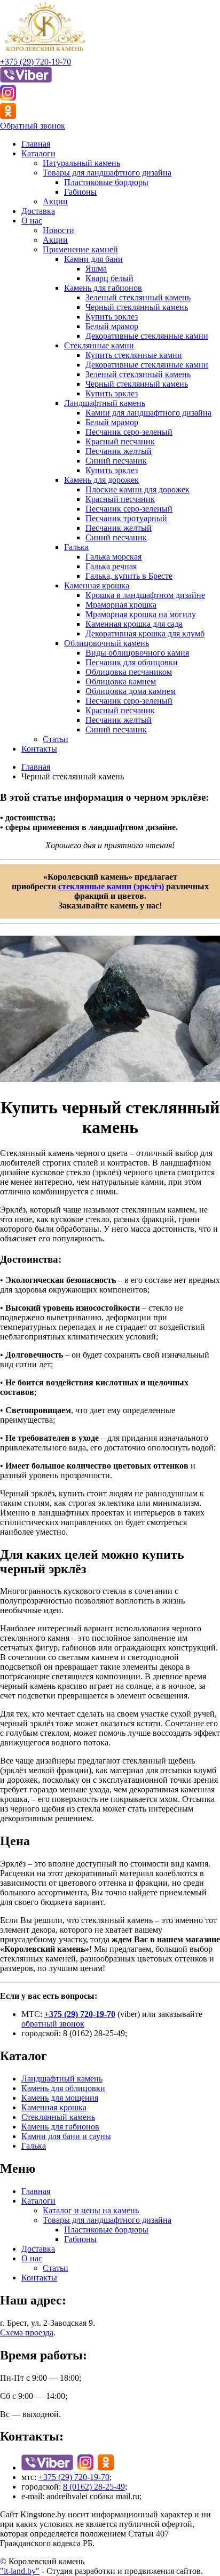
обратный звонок (53, 2024)
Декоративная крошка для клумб (145, 633)
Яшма (96, 269)
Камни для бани (93, 259)
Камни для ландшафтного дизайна (148, 413)
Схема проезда (27, 2332)
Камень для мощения (60, 2098)
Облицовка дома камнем (131, 691)
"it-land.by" (20, 2571)
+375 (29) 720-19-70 (36, 62)
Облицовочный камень (107, 643)
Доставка (38, 211)
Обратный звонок (33, 126)
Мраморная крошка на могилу (141, 614)
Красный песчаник (120, 441)
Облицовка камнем (121, 681)
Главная (36, 144)
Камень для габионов (103, 288)
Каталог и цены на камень (91, 2210)
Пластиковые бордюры (106, 182)
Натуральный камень (81, 163)
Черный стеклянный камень (137, 307)
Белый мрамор (112, 326)
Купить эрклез (112, 317)
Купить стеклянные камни (134, 355)
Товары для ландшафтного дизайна (107, 173)
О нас (32, 221)
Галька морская (113, 557)
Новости (58, 230)
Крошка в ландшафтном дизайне (145, 595)
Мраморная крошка (121, 605)
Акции (55, 201)
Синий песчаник (116, 461)
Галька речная (111, 566)
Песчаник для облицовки (132, 662)
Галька (76, 547)
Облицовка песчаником (129, 672)
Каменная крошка (97, 585)
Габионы (80, 192)
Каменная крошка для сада (134, 624)
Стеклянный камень (58, 2117)
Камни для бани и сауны (66, 2136)
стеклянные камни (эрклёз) (111, 886)
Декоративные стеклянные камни (147, 336)
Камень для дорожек (101, 480)
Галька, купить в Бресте (129, 576)
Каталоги (38, 153)
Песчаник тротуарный (126, 518)
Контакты (39, 749)
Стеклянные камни (99, 345)
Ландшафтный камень (105, 403)
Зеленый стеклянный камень (138, 297)
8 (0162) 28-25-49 (94, 2487)
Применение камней (80, 249)
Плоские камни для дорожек (137, 489)
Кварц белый (109, 278)
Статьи (56, 739)
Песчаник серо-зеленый (129, 432)
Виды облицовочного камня (137, 653)
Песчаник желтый (119, 451)
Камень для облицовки (63, 2088)
